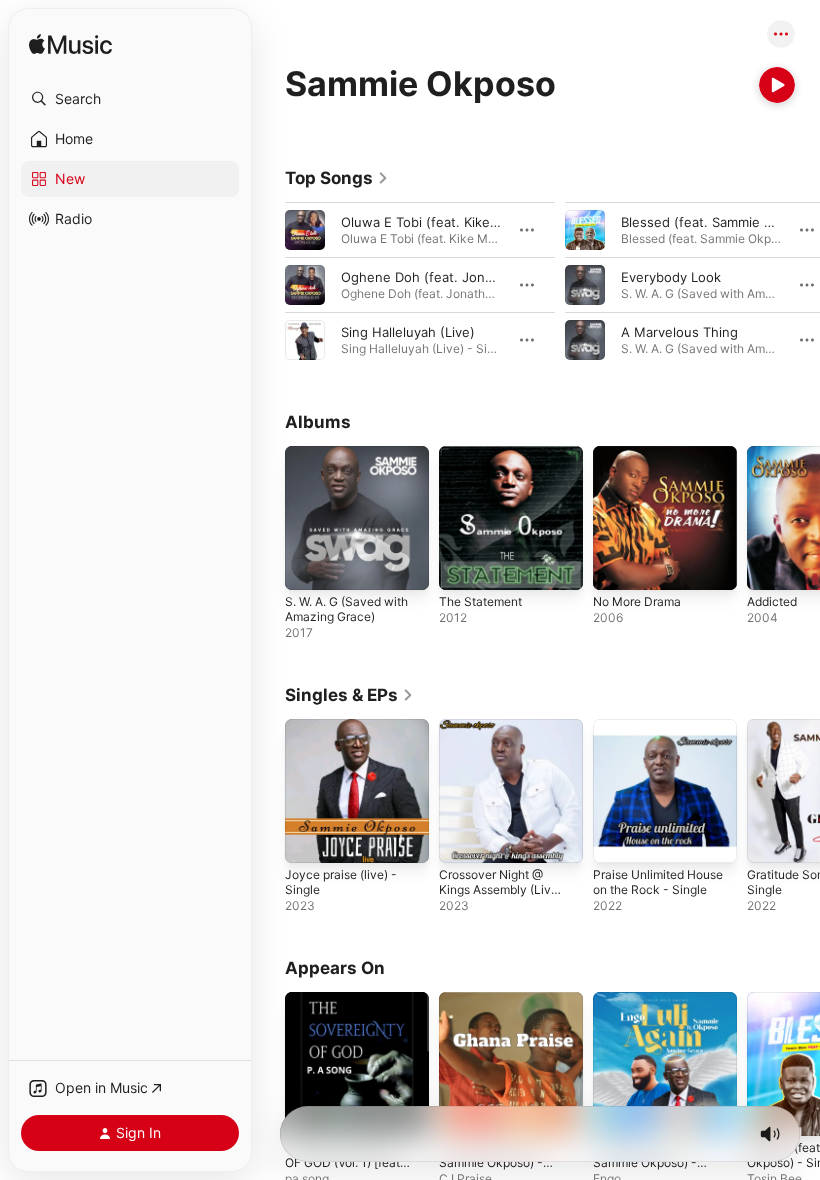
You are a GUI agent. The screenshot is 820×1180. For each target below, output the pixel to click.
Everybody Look (671, 277)
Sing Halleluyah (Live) (408, 332)
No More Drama (637, 601)
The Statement (480, 601)
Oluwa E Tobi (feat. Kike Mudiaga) (446, 222)
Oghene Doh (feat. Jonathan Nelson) (457, 277)
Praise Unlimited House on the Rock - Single (658, 882)
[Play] (777, 85)
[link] (337, 178)
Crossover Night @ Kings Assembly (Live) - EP (500, 889)
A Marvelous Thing (679, 332)
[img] (70, 45)
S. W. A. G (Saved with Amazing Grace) (346, 609)
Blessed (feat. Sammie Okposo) (719, 222)
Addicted (772, 601)
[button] (130, 99)
